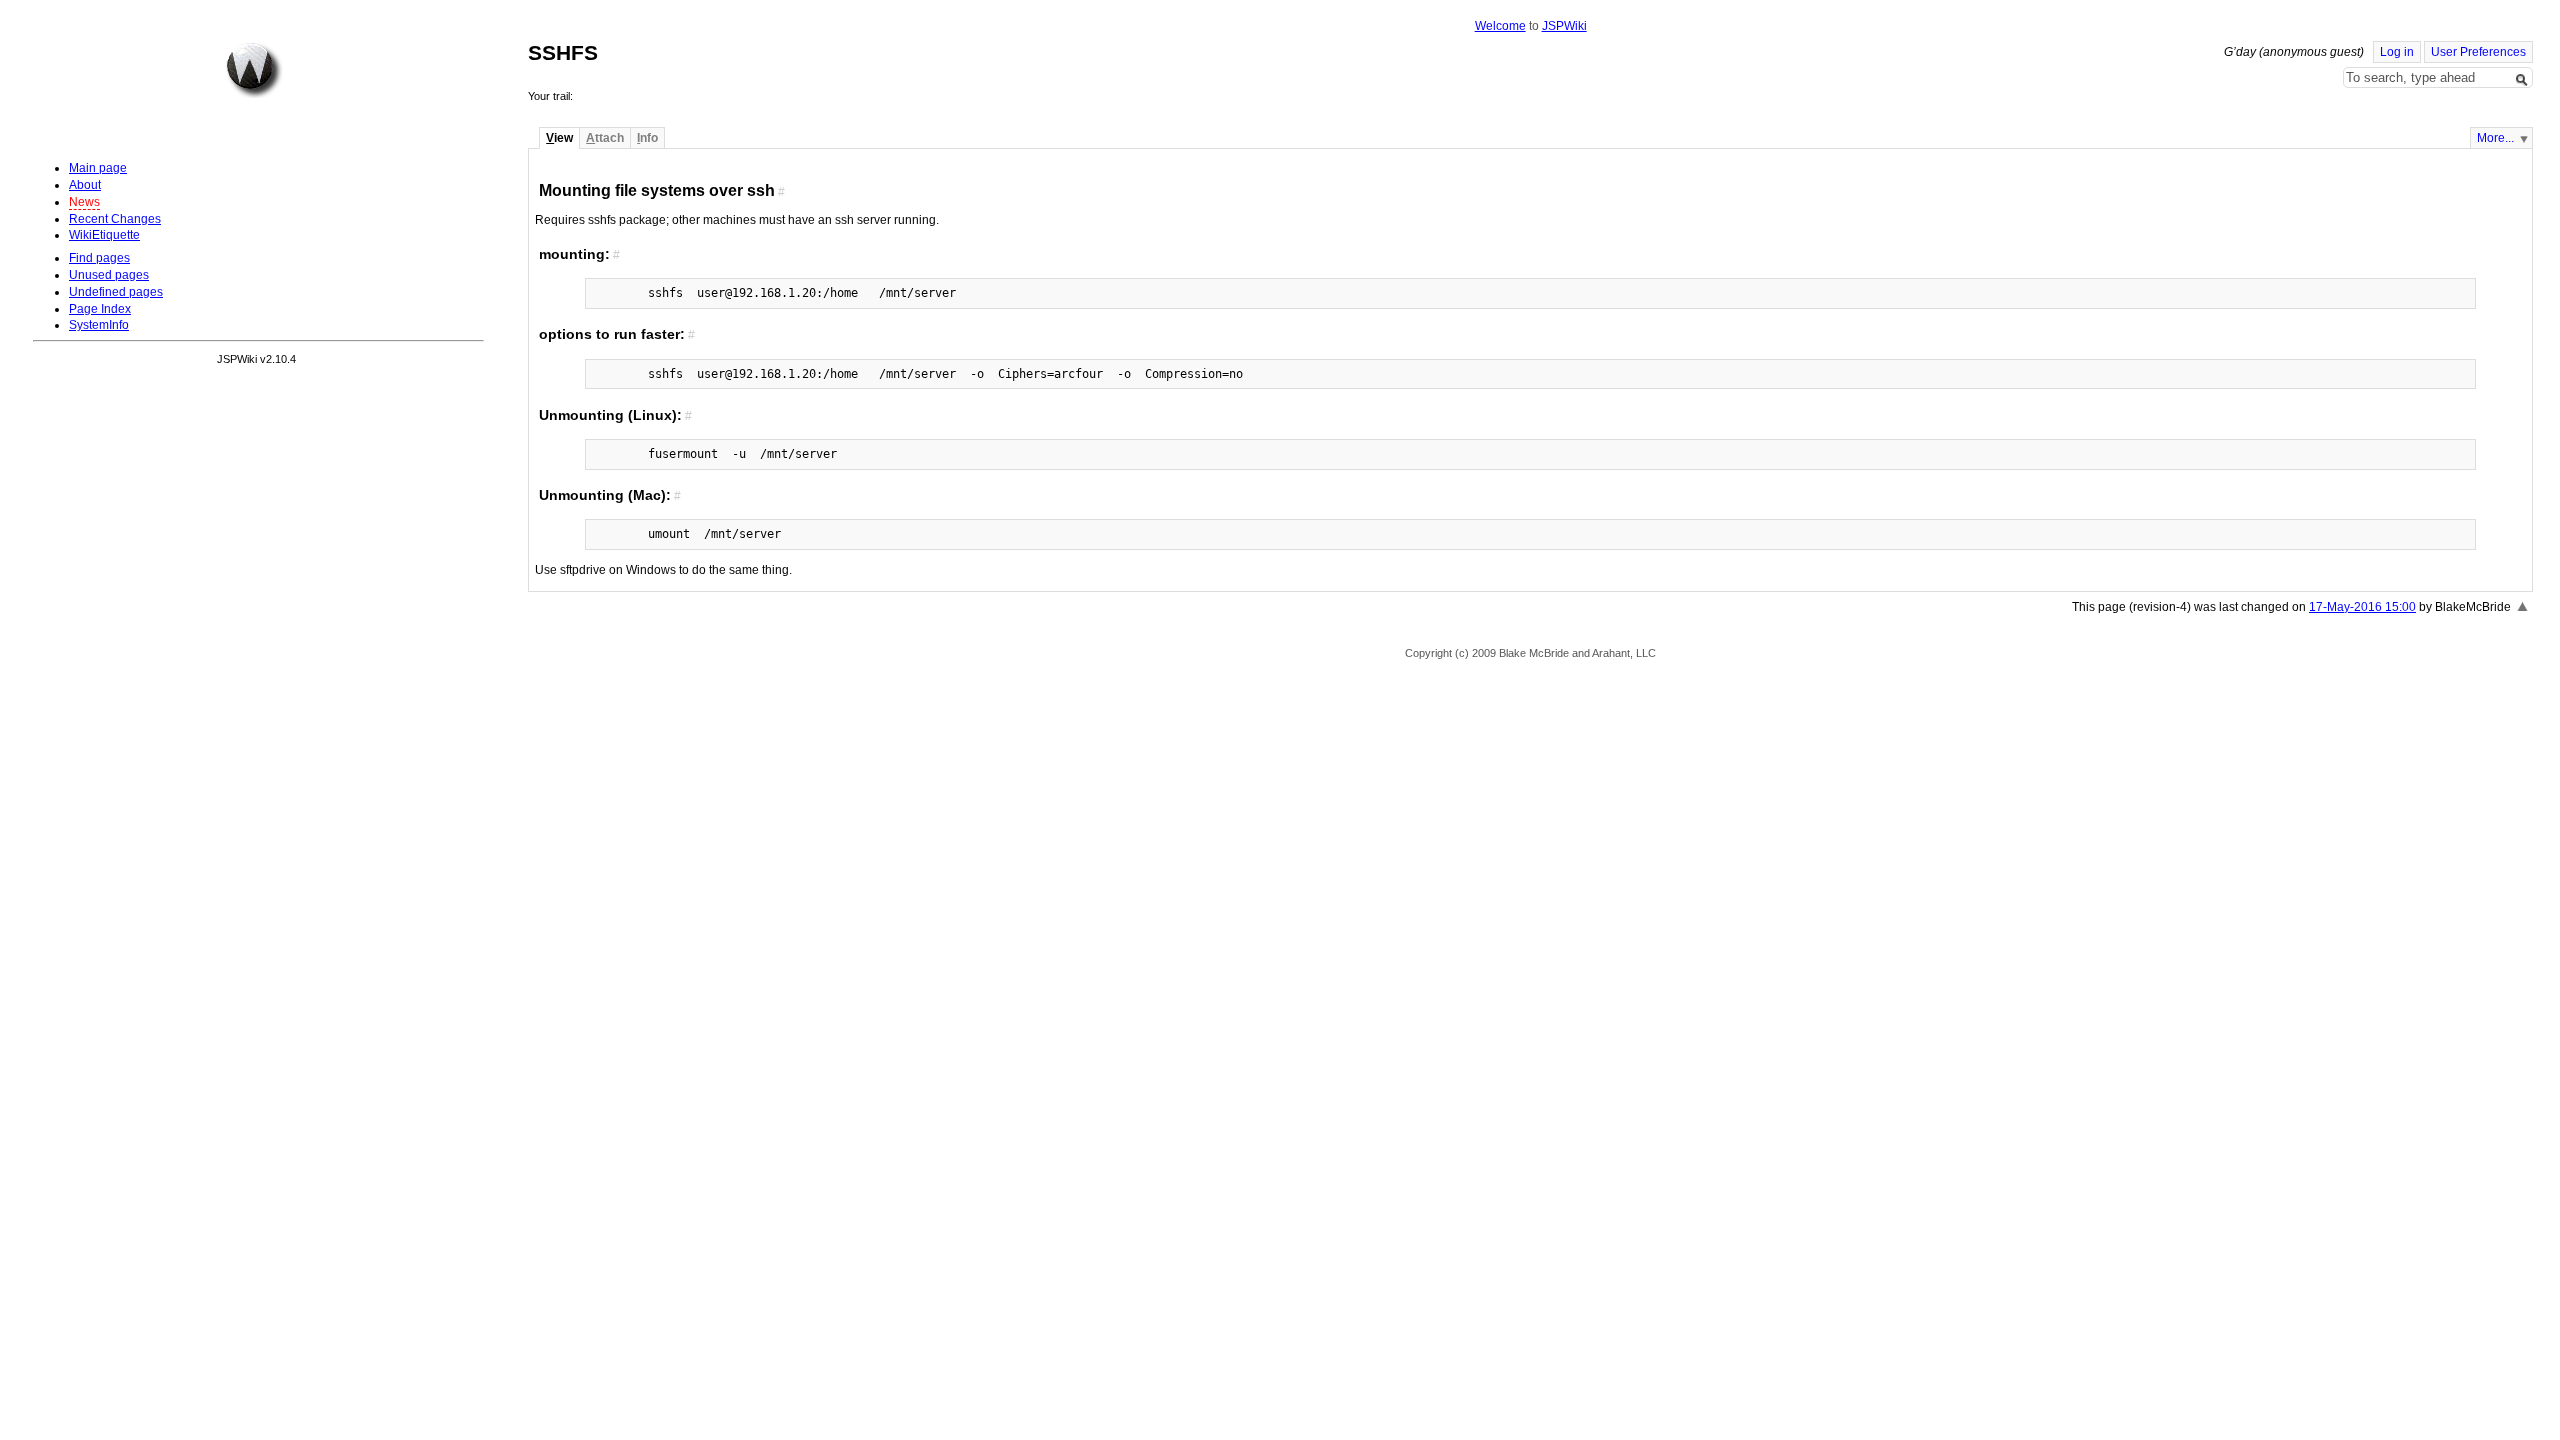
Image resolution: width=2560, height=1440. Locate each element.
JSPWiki (1564, 26)
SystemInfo (99, 325)
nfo (647, 138)
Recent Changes (115, 219)
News (84, 202)
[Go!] (2522, 80)
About (85, 185)
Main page (98, 168)
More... (2495, 138)
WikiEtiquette (104, 235)
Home (254, 70)
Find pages (99, 258)
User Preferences (2478, 52)
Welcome (1500, 26)
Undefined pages (116, 292)
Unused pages (109, 275)
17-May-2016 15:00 (2362, 607)
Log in (2397, 52)
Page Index (100, 309)
